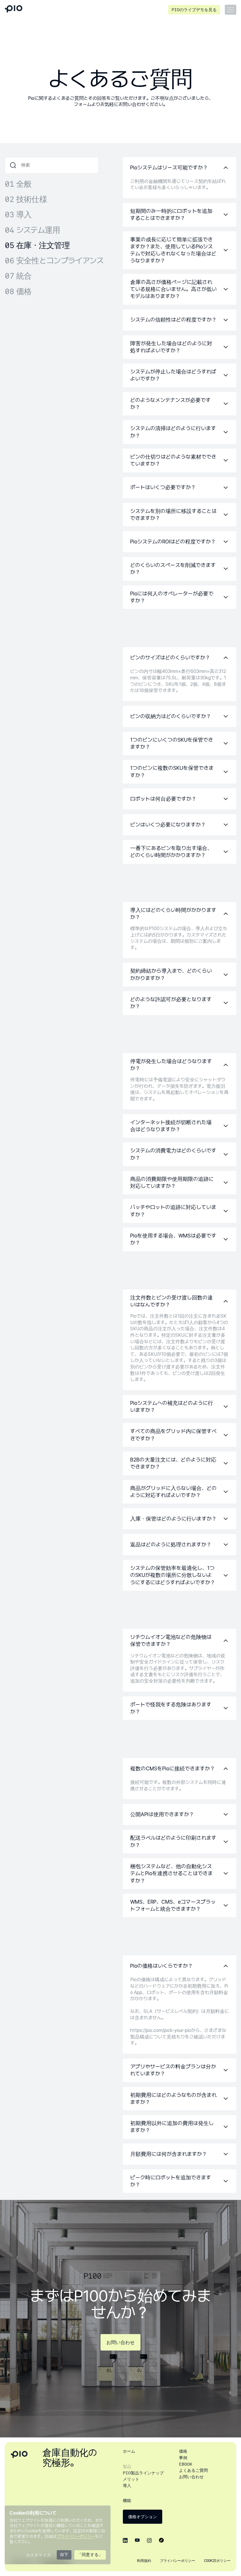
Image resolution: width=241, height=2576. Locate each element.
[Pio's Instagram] (149, 2540)
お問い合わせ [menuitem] (191, 2477)
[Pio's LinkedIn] (125, 2540)
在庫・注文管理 (37, 245)
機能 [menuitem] (127, 2501)
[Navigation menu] (231, 10)
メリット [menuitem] (131, 2479)
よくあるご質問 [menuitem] (193, 2470)
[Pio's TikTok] (161, 2540)
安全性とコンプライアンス (54, 261)
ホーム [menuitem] (129, 2451)
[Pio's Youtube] (137, 2540)
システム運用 (32, 230)
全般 (18, 184)
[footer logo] (19, 2454)
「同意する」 (90, 2555)
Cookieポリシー (217, 2561)
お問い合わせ (120, 2343)
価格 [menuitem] (183, 2451)
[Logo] (14, 10)
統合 (18, 276)
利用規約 (144, 2561)
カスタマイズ (38, 2555)
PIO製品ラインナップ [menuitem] (143, 2473)
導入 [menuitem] (127, 2486)
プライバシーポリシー (178, 2561)
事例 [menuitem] (183, 2458)
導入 (18, 214)
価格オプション (143, 2517)
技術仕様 (26, 199)
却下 (64, 2555)
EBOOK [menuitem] (186, 2464)
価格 (18, 291)
